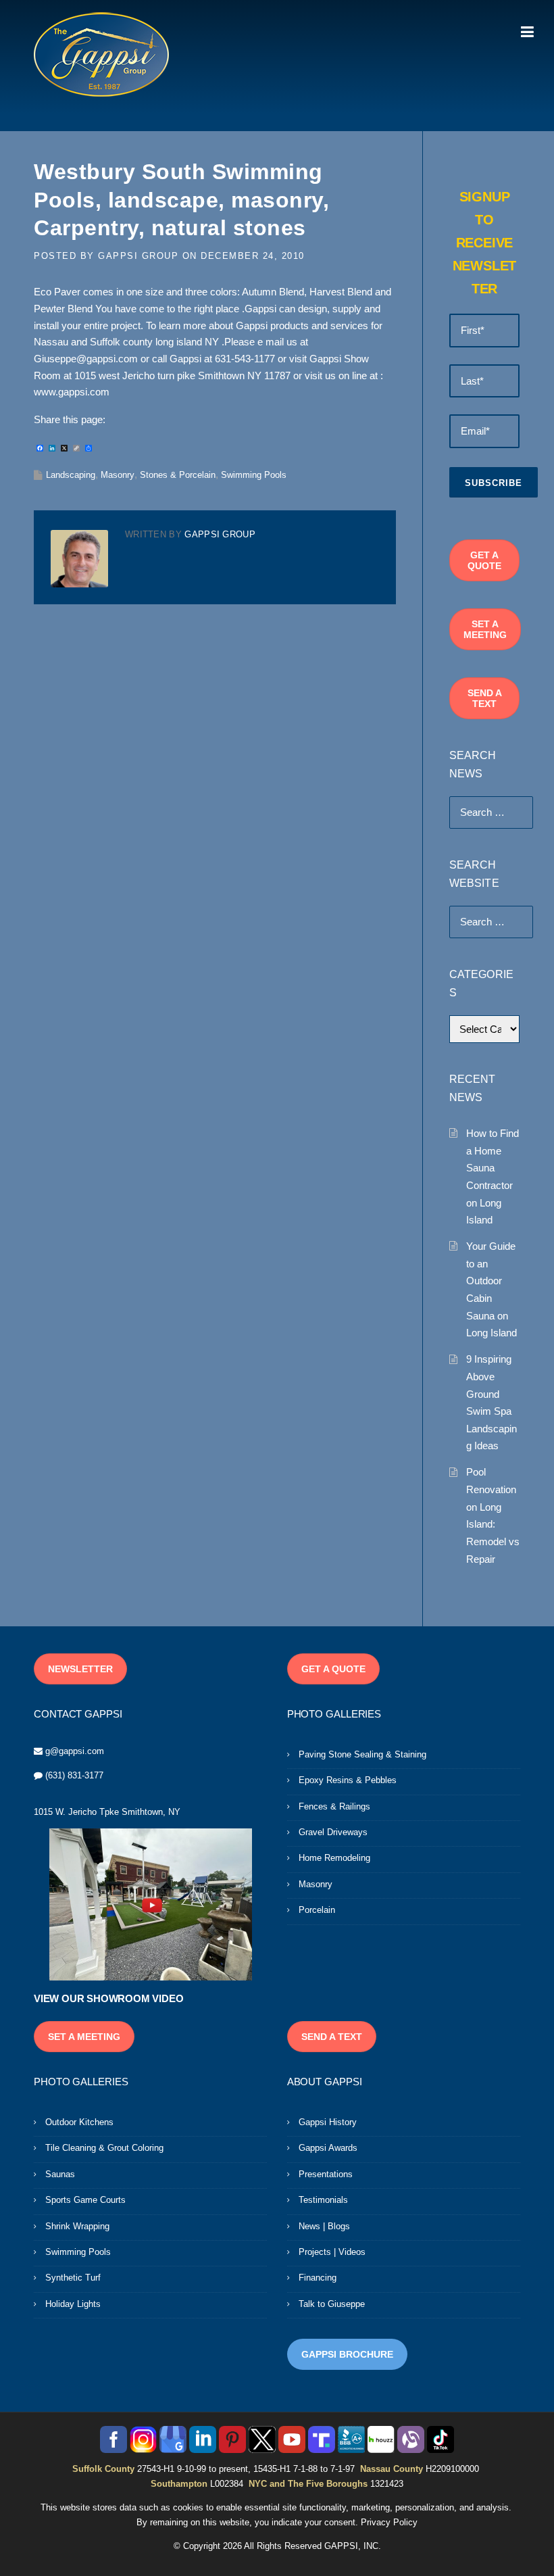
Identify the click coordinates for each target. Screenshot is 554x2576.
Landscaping (71, 475)
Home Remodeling (334, 1858)
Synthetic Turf (73, 2278)
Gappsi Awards (328, 2148)
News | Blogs (324, 2226)
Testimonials (323, 2200)
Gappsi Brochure (347, 2354)
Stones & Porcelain (178, 475)
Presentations (326, 2174)
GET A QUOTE (484, 560)
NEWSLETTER (80, 1669)
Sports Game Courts (85, 2200)
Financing (318, 2278)
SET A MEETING (485, 629)
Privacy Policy (389, 2522)
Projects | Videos (332, 2252)
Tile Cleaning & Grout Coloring (104, 2148)
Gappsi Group (138, 256)
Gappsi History (328, 2122)
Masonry (118, 475)
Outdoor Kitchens (79, 2122)
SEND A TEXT (485, 698)
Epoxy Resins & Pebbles (348, 1780)
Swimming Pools (254, 475)
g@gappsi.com (75, 1751)
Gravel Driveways (333, 1832)
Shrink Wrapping (77, 2226)
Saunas (60, 2174)
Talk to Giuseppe (332, 2304)
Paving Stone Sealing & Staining (362, 1754)
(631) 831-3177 (74, 1775)
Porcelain (317, 1910)
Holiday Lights (73, 2304)
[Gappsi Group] (101, 54)
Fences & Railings (334, 1806)
